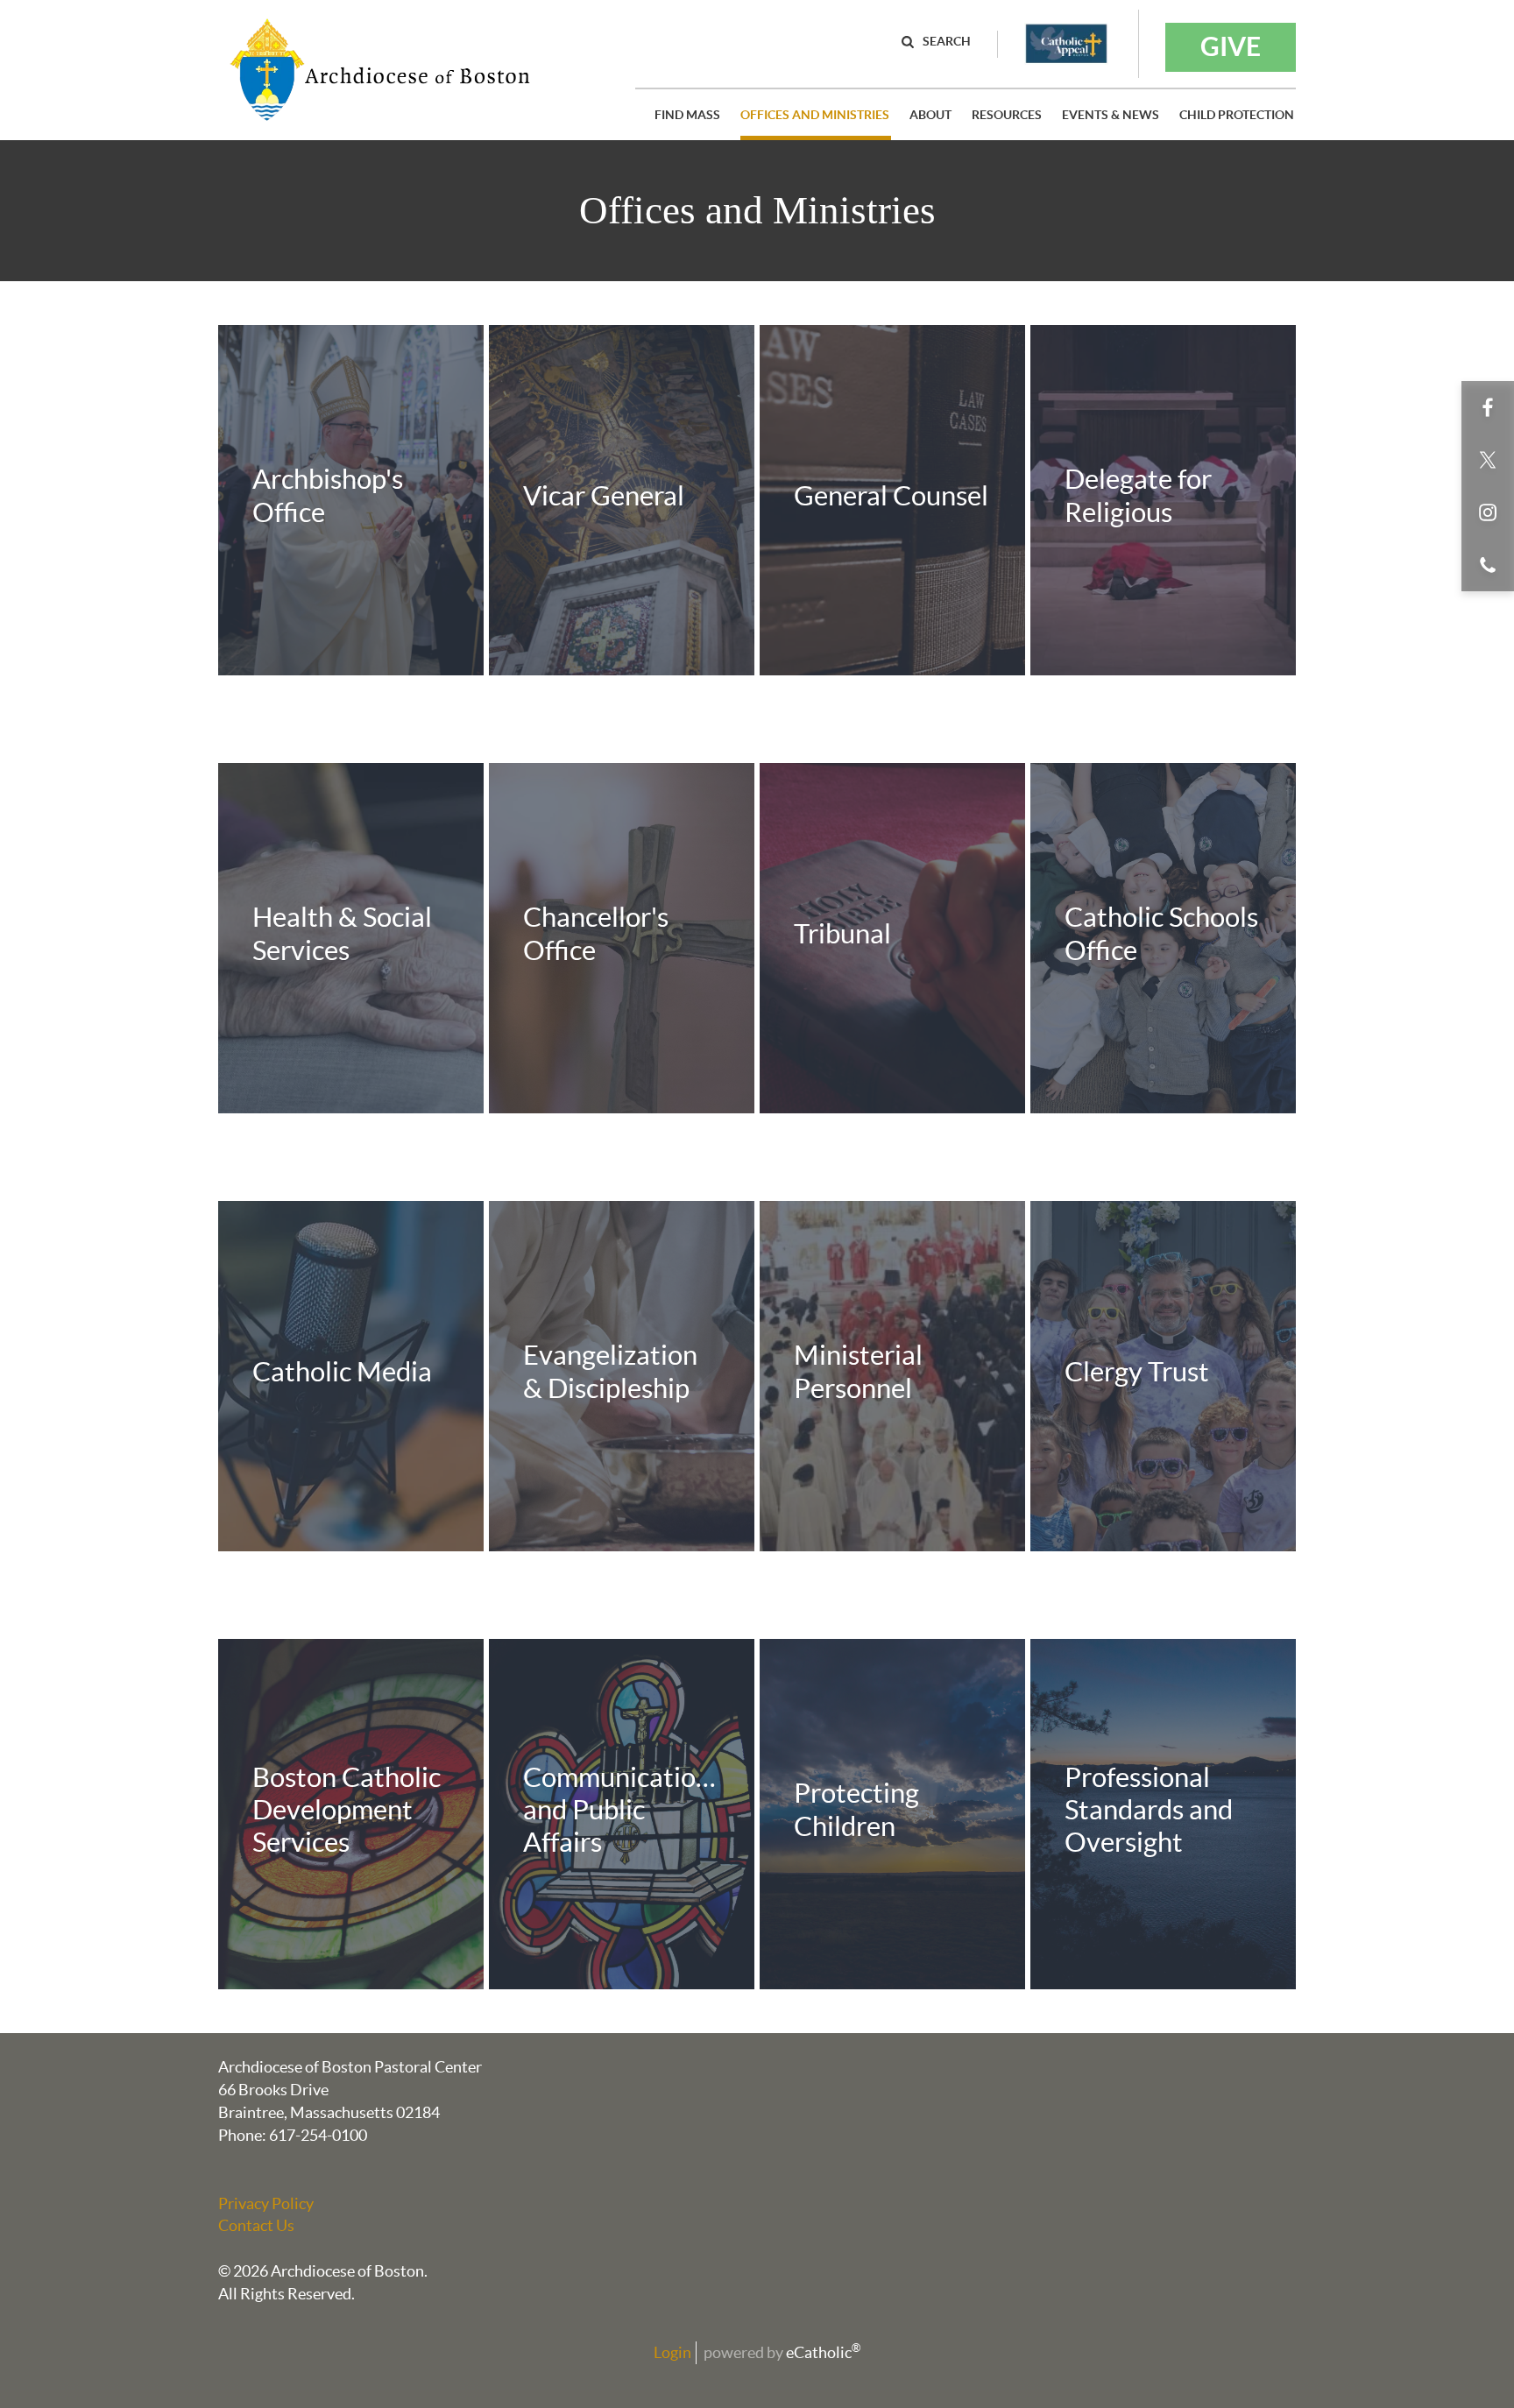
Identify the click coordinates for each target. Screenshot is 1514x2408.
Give (1231, 46)
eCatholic (823, 2352)
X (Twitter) (1488, 460)
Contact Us (256, 2225)
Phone (1488, 565)
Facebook (1488, 407)
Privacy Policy (266, 2203)
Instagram (1488, 512)
